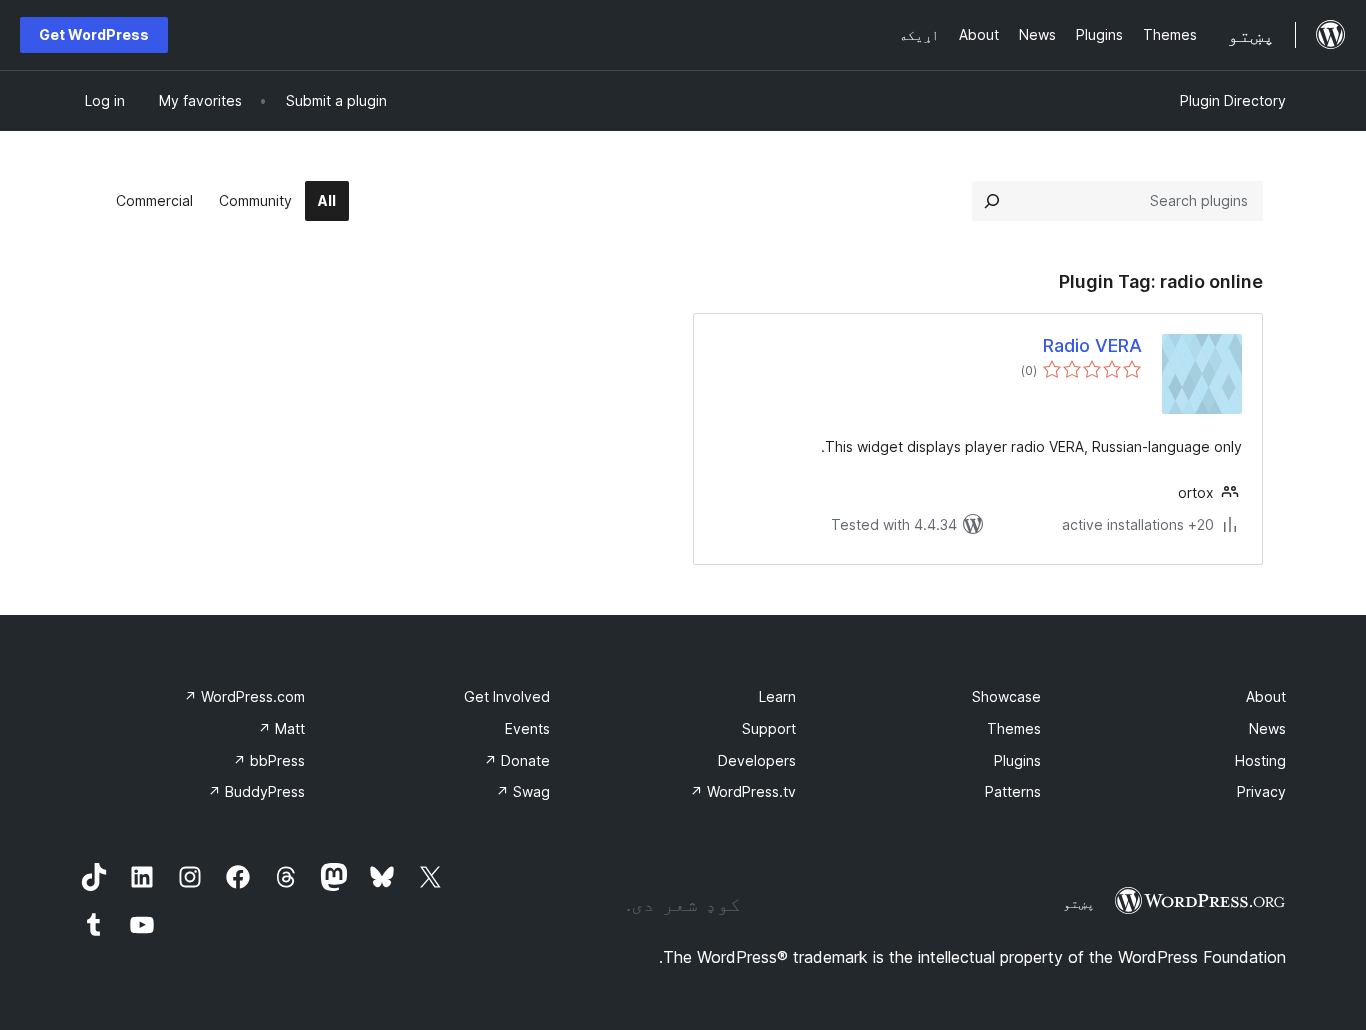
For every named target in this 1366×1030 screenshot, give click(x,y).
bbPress (269, 760)
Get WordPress (94, 34)
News (1267, 728)
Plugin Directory (1233, 100)
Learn (777, 696)
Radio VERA (1092, 345)
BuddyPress (256, 791)
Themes (1014, 728)
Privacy (1261, 791)
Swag (523, 791)
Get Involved (507, 696)
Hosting (1260, 760)
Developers (757, 760)
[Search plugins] (992, 201)
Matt (281, 728)
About (1266, 696)
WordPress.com (244, 696)
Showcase (1006, 696)
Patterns (1013, 791)
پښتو (1079, 903)
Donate (517, 760)
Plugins (1017, 760)
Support (769, 728)
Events (527, 728)
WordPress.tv (743, 791)
